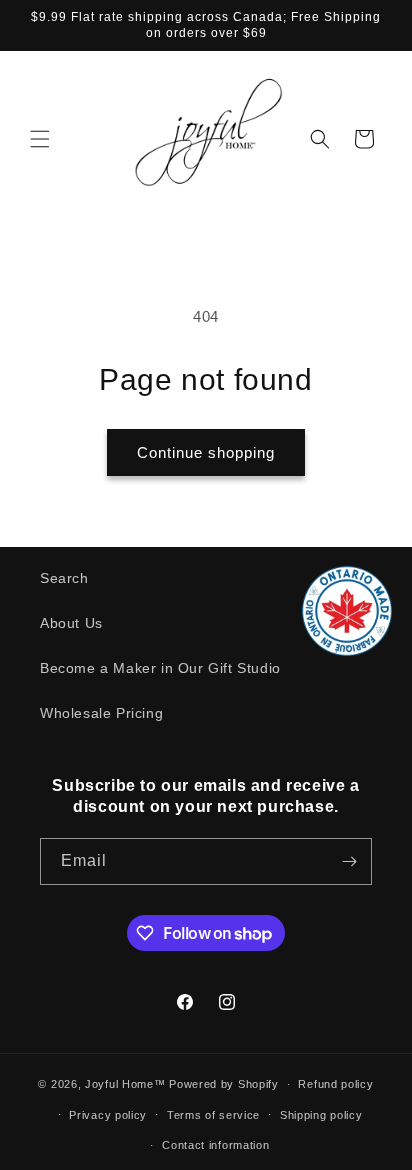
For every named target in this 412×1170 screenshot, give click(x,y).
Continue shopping (206, 452)
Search (64, 578)
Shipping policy (321, 1115)
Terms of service (213, 1115)
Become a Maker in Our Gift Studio (160, 668)
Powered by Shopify (224, 1084)
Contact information (215, 1145)
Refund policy (335, 1084)
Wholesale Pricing (101, 713)
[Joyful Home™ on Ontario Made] (347, 650)
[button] (40, 139)
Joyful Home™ (125, 1084)
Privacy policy (108, 1115)
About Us (71, 623)
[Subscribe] (349, 861)
